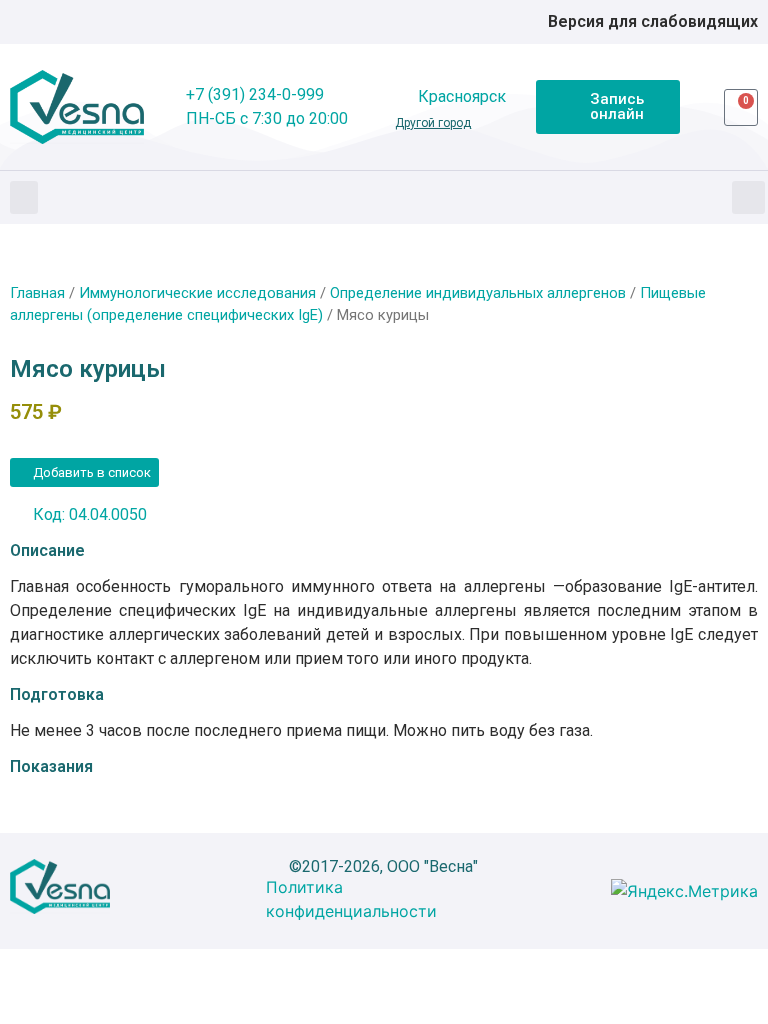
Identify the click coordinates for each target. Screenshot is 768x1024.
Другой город (433, 123)
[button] (24, 197)
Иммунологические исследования (197, 293)
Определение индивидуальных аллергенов (478, 293)
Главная (37, 293)
